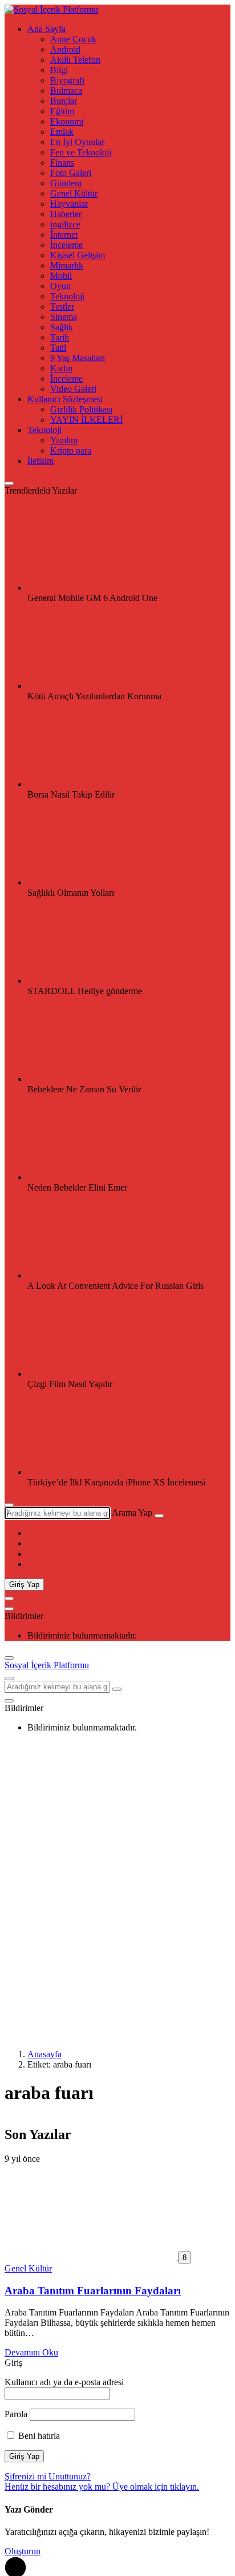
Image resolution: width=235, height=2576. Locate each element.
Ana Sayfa (46, 29)
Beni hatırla (38, 2436)
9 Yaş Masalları (78, 358)
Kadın (61, 368)
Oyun (60, 286)
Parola (16, 2414)
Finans (62, 163)
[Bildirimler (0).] (9, 1609)
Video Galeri (73, 389)
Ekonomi (67, 121)
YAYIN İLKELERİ (86, 420)
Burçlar (64, 101)
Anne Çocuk (73, 39)
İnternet (64, 235)
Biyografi (67, 80)
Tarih (60, 337)
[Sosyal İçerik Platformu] (51, 9)
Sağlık (62, 327)
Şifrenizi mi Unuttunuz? (48, 2476)
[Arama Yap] (9, 1505)
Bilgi (59, 70)
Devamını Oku (31, 2352)
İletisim (40, 461)
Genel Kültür (74, 193)
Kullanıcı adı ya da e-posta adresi (64, 2382)
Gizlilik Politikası (81, 409)
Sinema (64, 317)
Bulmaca (66, 91)
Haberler (66, 214)
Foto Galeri (71, 173)
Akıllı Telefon (75, 60)
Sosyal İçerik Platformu (47, 1665)
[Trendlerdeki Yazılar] (9, 483)
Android (65, 49)
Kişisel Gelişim (78, 255)
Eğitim (62, 111)
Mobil (61, 276)
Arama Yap (132, 1513)
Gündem (66, 183)
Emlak (62, 132)
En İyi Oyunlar (77, 142)
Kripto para (71, 450)
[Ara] (159, 1516)
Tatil (58, 348)
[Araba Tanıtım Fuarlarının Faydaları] (91, 2257)
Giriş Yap (24, 1585)
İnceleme (66, 245)
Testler (62, 307)
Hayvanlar (69, 204)
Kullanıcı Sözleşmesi (65, 399)
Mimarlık (67, 265)
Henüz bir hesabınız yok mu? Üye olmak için (102, 2487)
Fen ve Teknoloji (81, 152)
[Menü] (9, 1599)
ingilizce (65, 224)
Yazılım (64, 440)
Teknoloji (67, 296)
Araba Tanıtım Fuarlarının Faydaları (93, 2291)
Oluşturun (23, 2551)
